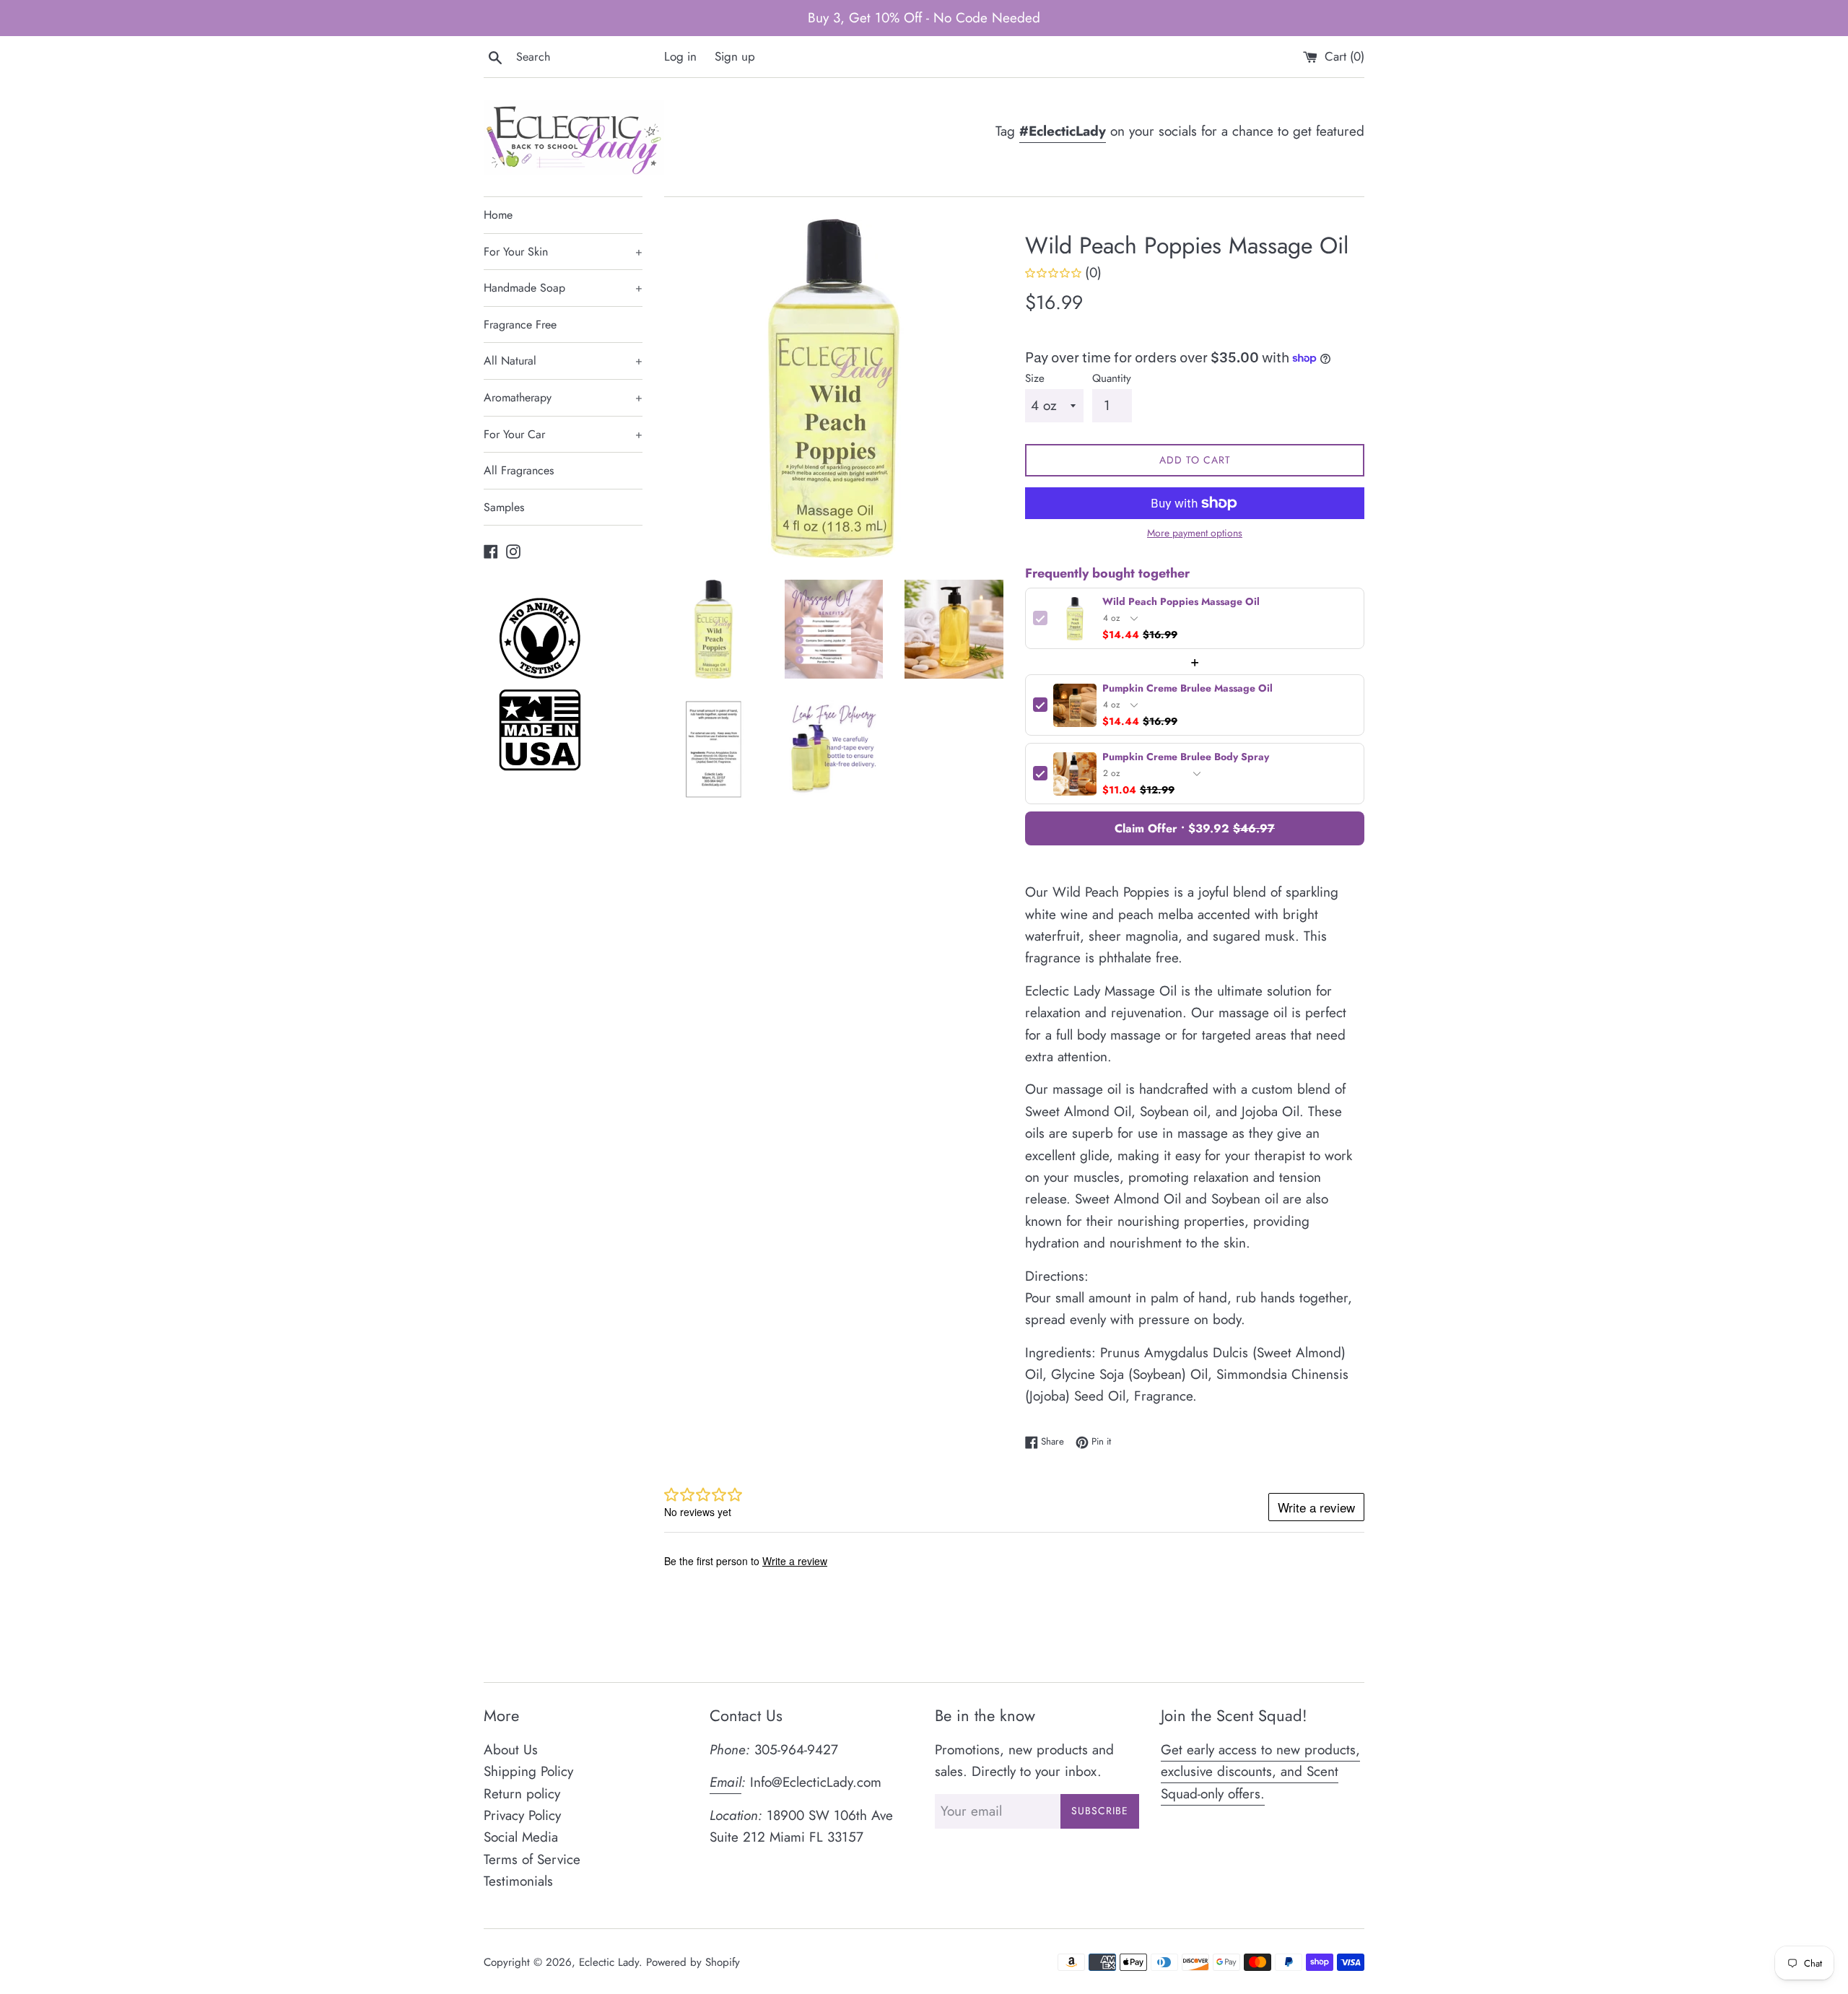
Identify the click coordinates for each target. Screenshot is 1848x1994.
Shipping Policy (528, 1771)
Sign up (735, 56)
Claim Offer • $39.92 (1195, 828)
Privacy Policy (522, 1815)
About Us (511, 1750)
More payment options (1195, 533)
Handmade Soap (563, 288)
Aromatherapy (563, 397)
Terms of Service (532, 1859)
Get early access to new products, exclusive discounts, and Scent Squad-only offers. (1260, 1772)
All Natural (563, 361)
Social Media (521, 1837)
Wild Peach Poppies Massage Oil (1181, 602)
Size (1035, 378)
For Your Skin (563, 252)
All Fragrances (519, 470)
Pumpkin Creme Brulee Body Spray (1186, 758)
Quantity (1112, 378)
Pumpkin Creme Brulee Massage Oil (1187, 689)
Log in (680, 56)
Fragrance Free (520, 325)
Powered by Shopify (693, 1962)
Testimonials (518, 1881)
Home (498, 215)
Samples (504, 507)
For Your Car (563, 434)
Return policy (522, 1794)
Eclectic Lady (609, 1962)
